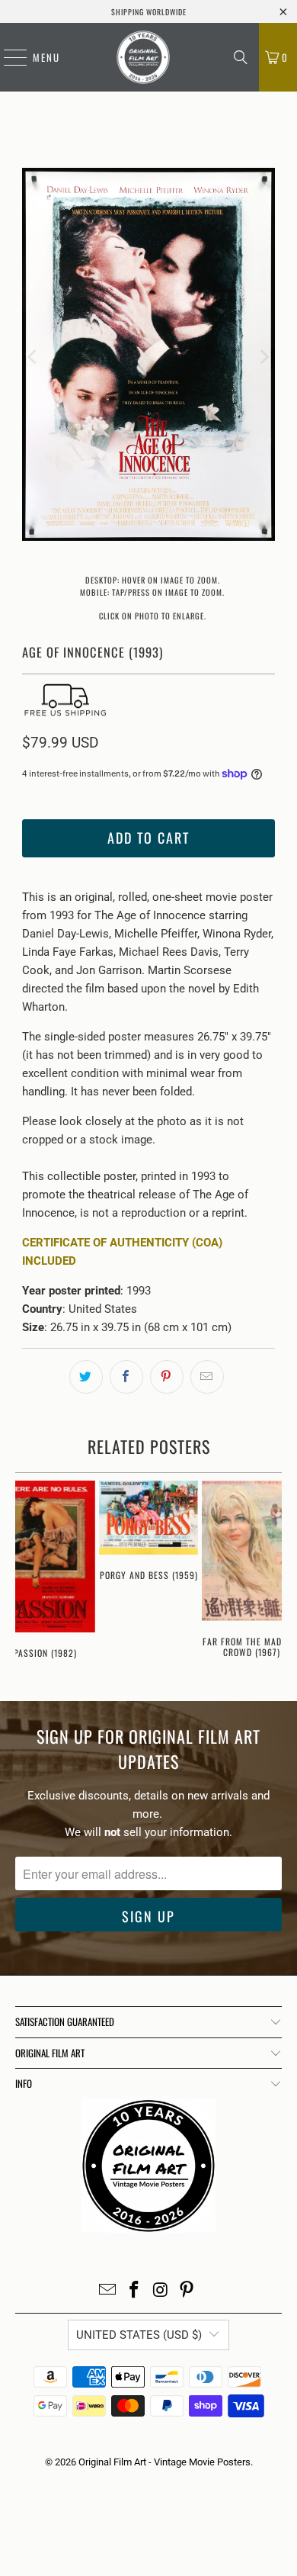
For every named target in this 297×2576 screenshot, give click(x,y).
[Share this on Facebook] (126, 1377)
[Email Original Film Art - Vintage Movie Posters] (108, 2291)
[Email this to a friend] (207, 1377)
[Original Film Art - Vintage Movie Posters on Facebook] (135, 2291)
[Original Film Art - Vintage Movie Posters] (143, 57)
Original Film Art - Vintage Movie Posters (164, 2462)
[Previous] (34, 357)
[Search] (241, 57)
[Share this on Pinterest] (167, 1377)
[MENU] (8, 57)
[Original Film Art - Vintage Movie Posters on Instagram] (161, 2291)
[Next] (263, 357)
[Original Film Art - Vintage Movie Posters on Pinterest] (187, 2291)
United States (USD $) (139, 2335)
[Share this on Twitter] (86, 1377)
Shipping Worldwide (149, 12)
